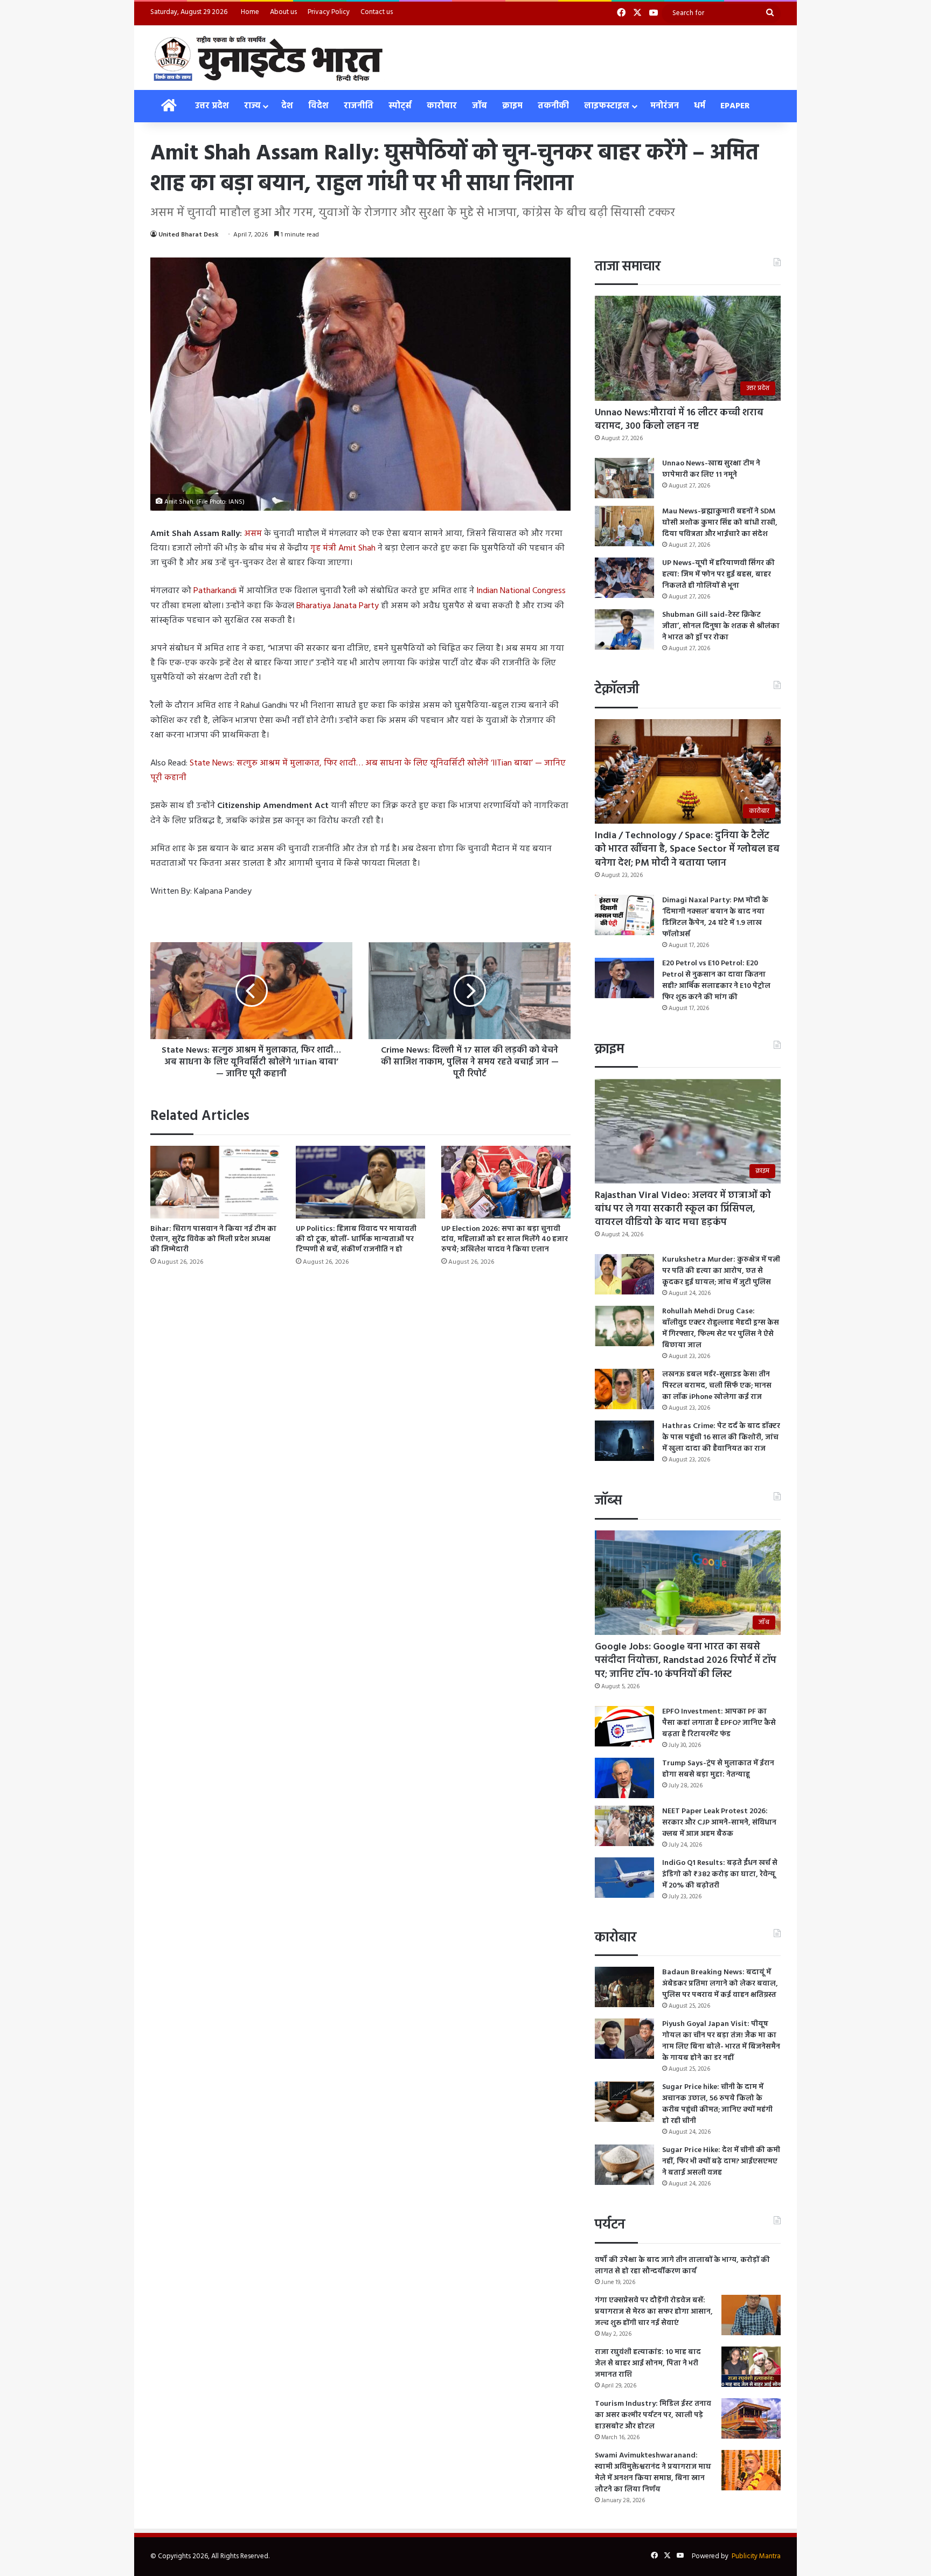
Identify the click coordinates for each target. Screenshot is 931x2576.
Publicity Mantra (756, 2556)
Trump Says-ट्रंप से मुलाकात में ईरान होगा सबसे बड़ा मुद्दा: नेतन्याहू (718, 1769)
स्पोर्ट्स (400, 106)
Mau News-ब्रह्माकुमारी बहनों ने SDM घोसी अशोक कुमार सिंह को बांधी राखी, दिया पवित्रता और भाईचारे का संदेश (720, 523)
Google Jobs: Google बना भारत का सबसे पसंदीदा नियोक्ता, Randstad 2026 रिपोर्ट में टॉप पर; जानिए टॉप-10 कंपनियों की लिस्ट (686, 1661)
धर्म (700, 106)
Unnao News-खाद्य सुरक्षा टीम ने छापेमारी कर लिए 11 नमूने (711, 469)
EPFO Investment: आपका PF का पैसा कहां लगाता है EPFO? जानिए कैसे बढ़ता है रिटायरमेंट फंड (719, 1723)
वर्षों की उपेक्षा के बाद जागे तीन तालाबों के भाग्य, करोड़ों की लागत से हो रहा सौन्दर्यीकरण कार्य (682, 2266)
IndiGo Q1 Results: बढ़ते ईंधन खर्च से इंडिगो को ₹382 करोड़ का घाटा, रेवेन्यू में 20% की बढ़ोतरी (720, 1874)
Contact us (377, 12)
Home (250, 12)
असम (253, 534)
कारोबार (442, 106)
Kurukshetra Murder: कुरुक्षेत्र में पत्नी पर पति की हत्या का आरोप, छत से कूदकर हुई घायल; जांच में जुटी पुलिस (721, 1271)
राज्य (252, 106)
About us (283, 12)
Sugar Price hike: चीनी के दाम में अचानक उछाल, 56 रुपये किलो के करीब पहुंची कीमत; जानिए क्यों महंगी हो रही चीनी (717, 2104)
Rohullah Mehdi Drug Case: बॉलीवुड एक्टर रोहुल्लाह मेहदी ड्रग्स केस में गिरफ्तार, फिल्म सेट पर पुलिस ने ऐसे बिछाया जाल (721, 1328)
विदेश (318, 106)
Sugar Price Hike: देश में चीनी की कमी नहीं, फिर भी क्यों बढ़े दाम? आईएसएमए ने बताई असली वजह (721, 2161)
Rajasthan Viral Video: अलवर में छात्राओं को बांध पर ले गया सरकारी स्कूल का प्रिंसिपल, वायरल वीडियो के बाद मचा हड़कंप (683, 1209)
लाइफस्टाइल (607, 106)
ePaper (735, 106)
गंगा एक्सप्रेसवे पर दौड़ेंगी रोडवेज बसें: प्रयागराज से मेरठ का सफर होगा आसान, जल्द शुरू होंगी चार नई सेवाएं (654, 2312)
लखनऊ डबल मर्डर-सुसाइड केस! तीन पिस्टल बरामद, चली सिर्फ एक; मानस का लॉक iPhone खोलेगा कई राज (717, 1386)
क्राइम (512, 106)
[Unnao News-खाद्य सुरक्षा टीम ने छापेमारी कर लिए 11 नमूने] (624, 478)
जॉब (480, 106)
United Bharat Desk (189, 235)
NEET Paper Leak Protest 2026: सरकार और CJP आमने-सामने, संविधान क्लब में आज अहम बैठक (719, 1823)
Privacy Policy (329, 12)
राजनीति (359, 106)
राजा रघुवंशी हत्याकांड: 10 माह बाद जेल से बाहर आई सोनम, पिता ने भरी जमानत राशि (648, 2363)
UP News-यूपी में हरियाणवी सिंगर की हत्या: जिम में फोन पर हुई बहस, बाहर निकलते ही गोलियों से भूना (718, 575)
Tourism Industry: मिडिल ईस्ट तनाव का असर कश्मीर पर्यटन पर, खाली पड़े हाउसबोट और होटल (653, 2415)
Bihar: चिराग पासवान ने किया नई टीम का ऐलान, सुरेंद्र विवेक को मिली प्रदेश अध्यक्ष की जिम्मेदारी (213, 1239)
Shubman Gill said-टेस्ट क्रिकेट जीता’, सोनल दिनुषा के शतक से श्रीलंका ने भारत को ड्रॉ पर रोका (721, 626)
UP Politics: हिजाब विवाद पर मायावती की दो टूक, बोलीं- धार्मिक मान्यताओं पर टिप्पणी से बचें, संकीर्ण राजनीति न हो (356, 1239)
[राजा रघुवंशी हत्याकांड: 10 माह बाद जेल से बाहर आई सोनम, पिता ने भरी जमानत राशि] (751, 2367)
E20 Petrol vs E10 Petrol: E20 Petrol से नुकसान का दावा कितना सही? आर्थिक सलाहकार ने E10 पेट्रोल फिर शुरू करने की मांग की (716, 980)
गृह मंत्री (343, 548)
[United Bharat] (268, 58)
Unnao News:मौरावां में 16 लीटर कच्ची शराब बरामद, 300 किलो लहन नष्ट (679, 420)
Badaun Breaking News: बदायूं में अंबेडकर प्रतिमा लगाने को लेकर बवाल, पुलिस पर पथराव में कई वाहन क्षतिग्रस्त (720, 1984)
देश (287, 106)
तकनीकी (553, 106)
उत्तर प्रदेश (212, 106)
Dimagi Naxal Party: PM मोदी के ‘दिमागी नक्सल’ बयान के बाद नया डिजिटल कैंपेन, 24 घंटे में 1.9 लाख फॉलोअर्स (715, 917)
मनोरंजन (665, 106)
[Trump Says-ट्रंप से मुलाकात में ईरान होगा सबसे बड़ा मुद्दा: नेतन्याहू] (624, 1778)
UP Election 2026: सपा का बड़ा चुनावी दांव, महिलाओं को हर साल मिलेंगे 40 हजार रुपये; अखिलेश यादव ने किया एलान (505, 1239)
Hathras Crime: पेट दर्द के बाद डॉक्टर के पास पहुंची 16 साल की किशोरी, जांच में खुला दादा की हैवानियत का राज (721, 1437)
